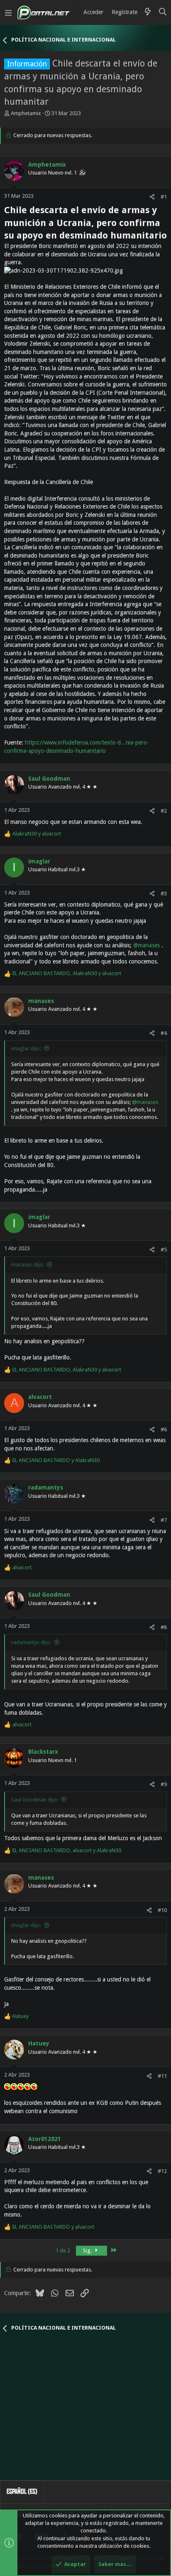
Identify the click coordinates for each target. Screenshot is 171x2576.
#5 (164, 1250)
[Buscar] (163, 12)
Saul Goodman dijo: (35, 1800)
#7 (164, 1520)
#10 (162, 1910)
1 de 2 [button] (63, 2250)
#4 (164, 1033)
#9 (164, 1784)
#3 (164, 893)
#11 (162, 2076)
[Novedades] (148, 12)
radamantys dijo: (31, 1642)
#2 (164, 811)
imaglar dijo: (26, 1048)
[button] (8, 12)
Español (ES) (22, 2491)
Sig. (88, 2250)
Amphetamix (26, 113)
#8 (164, 1627)
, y (67, 973)
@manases (147, 945)
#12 (162, 2171)
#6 (164, 1429)
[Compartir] (152, 197)
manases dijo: (28, 1265)
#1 (164, 197)
